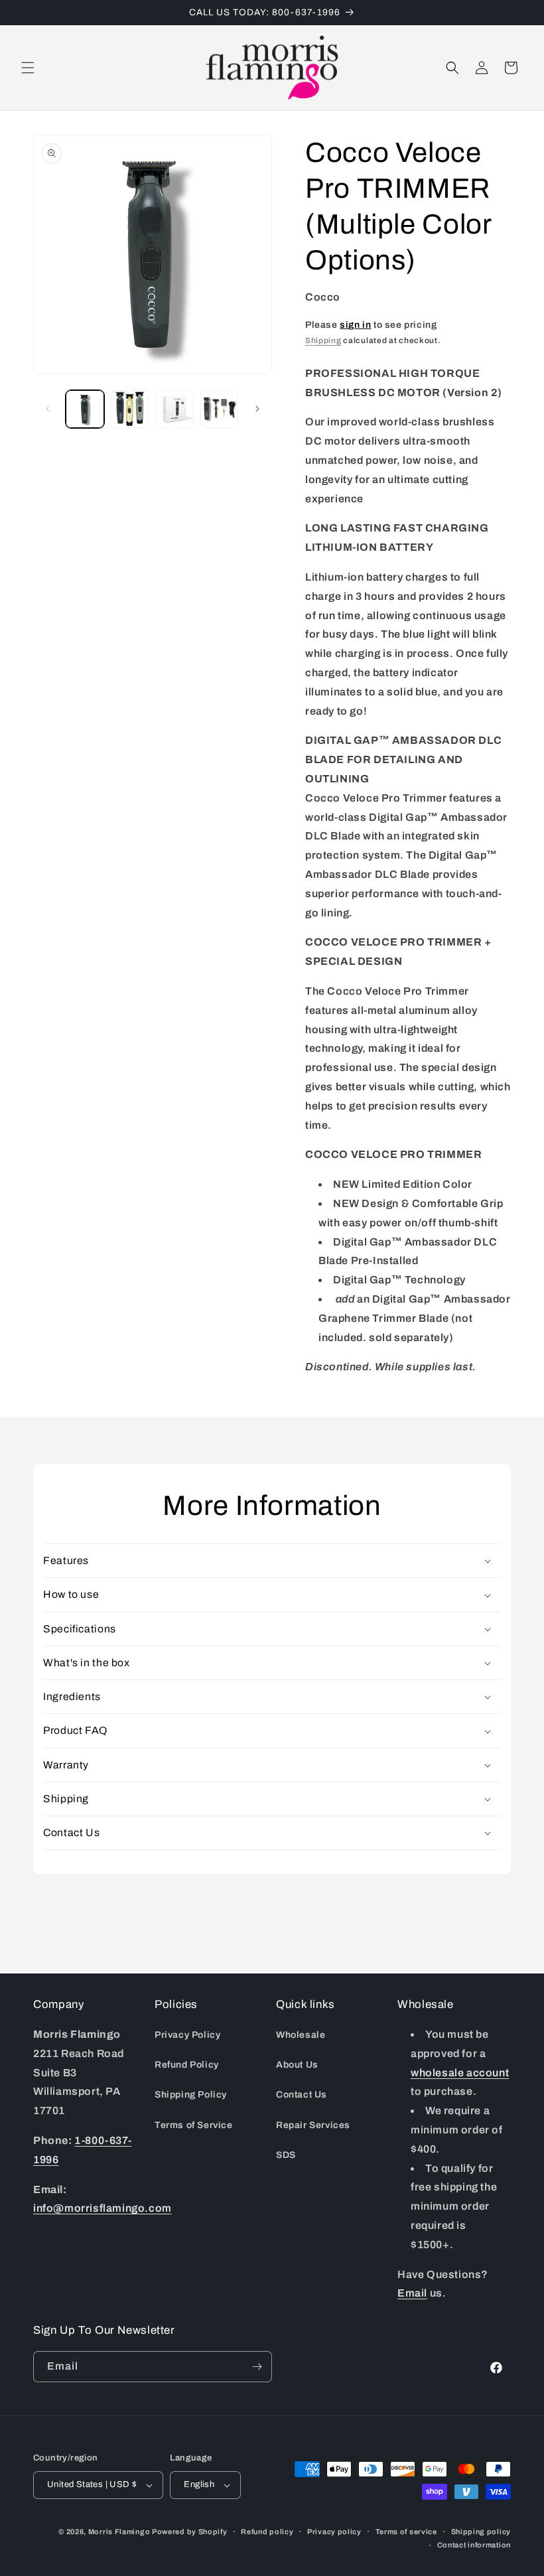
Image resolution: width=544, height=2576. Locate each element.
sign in (355, 325)
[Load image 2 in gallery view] (130, 409)
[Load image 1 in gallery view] (85, 409)
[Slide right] (257, 409)
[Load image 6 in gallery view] (220, 409)
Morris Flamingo (119, 2532)
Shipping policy (481, 2532)
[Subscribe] (257, 2367)
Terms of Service (194, 2125)
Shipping (323, 340)
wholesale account (460, 2073)
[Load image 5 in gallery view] (174, 409)
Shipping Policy (191, 2095)
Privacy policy (334, 2532)
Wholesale (301, 2035)
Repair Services (313, 2125)
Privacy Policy (187, 2035)
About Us (297, 2065)
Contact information (474, 2545)
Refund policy (267, 2532)
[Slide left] (48, 409)
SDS (286, 2155)
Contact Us (302, 2095)
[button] (28, 68)
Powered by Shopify (190, 2532)
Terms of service (406, 2532)
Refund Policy (187, 2065)
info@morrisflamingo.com (102, 2208)
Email (412, 2293)
